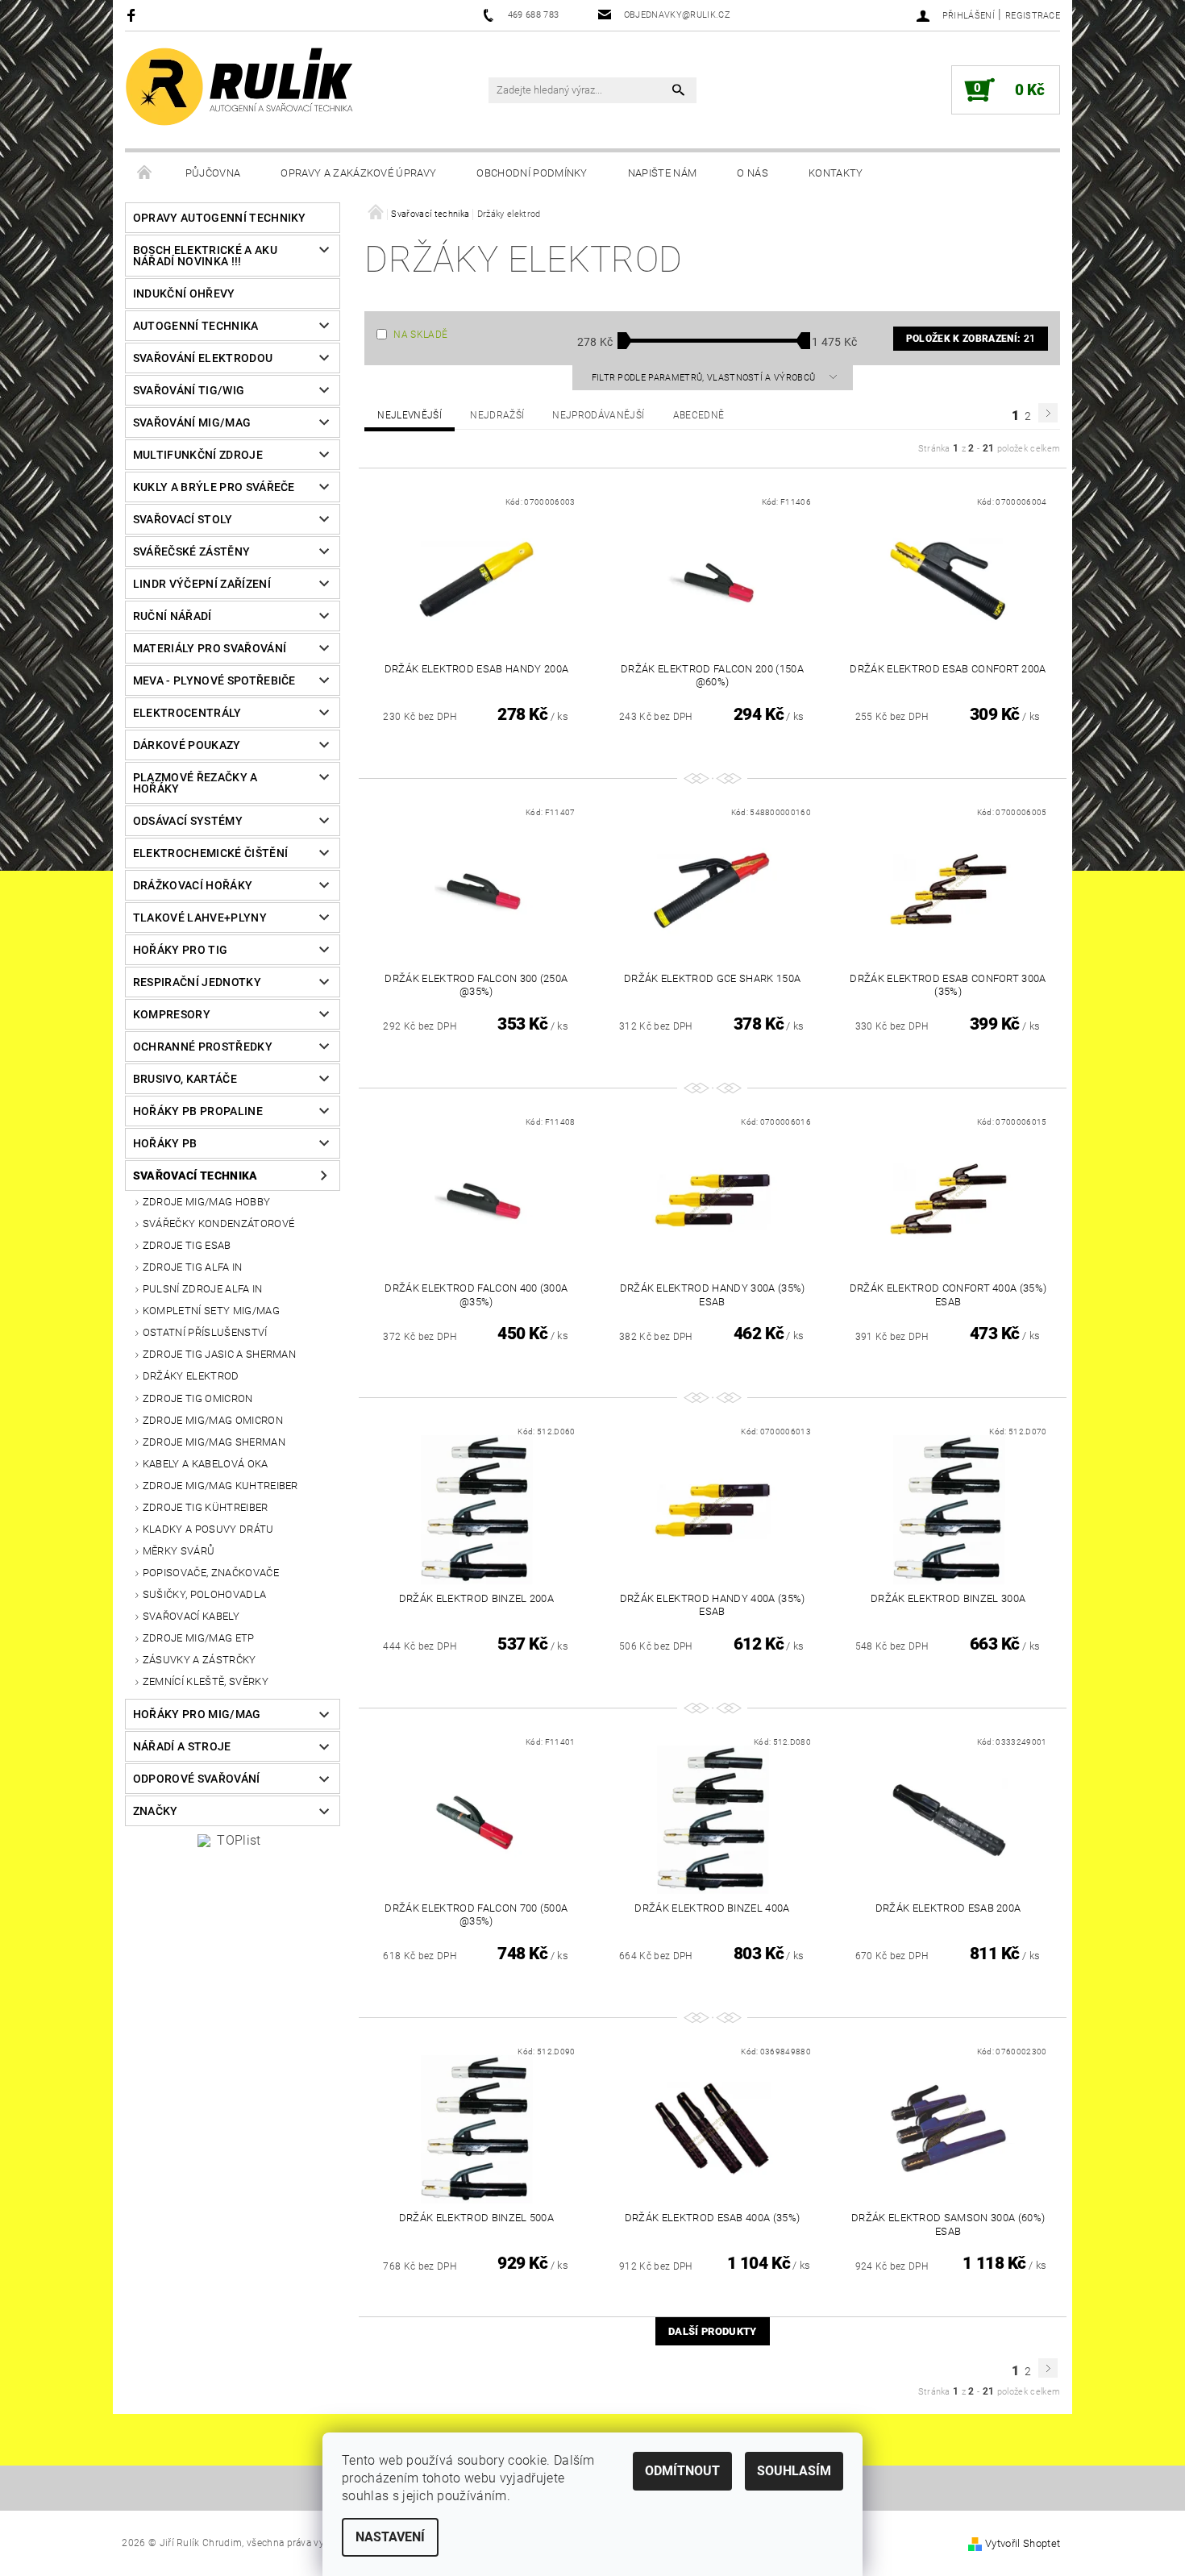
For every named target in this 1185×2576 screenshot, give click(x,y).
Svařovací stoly (183, 519)
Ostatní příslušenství (205, 1332)
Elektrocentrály (187, 713)
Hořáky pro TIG (180, 950)
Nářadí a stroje (182, 1746)
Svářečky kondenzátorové (218, 1223)
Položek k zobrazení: (971, 339)
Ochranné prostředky (203, 1047)
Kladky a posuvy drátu (208, 1529)
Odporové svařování (197, 1779)
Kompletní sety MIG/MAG (211, 1311)
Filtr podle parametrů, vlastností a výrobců (705, 378)
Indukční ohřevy (184, 293)
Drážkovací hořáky (193, 885)
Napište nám (663, 173)
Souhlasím (794, 2471)
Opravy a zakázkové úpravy (358, 173)
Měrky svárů (179, 1551)
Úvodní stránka (145, 173)
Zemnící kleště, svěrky (206, 1681)
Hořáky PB (165, 1143)
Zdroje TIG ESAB (187, 1245)
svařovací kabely (191, 1616)
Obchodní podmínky (532, 173)
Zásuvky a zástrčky (200, 1660)
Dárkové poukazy (187, 745)
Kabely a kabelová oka (206, 1464)
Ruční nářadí (173, 616)
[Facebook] (133, 15)
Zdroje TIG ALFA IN (193, 1267)
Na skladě (420, 335)
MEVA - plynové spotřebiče (214, 680)
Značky (156, 1811)
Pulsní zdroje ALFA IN (203, 1289)
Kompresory (172, 1014)
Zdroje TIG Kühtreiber (206, 1507)
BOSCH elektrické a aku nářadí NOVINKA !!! (205, 256)
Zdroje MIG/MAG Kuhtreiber (220, 1486)
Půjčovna (213, 173)
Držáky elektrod (191, 1376)
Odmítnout (682, 2471)
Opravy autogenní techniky (220, 218)
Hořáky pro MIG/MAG (197, 1714)
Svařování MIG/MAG (192, 422)
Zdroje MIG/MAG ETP (199, 1638)
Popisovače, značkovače (211, 1573)
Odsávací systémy (188, 821)
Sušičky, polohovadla (204, 1594)
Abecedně (699, 415)
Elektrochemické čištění (210, 853)
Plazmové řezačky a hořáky (195, 783)
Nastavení (390, 2537)
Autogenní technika (196, 326)
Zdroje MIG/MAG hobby (206, 1202)
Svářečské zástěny (191, 551)
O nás (753, 173)
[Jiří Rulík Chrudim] (240, 87)
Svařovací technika (195, 1176)
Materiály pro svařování (210, 648)
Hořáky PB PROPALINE (198, 1111)
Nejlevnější (410, 415)
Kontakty (836, 173)
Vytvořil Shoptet (1023, 2543)
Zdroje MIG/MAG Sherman (214, 1442)
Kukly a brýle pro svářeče (214, 487)
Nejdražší (497, 415)
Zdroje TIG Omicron (198, 1398)
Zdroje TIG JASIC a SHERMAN (219, 1354)
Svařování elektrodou (203, 358)
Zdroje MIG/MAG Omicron (213, 1420)
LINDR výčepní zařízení (202, 584)
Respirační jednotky (197, 982)
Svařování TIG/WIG (189, 390)
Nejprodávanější (598, 415)
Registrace (1033, 16)
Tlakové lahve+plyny (200, 918)
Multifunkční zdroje (198, 455)
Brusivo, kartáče (185, 1079)
